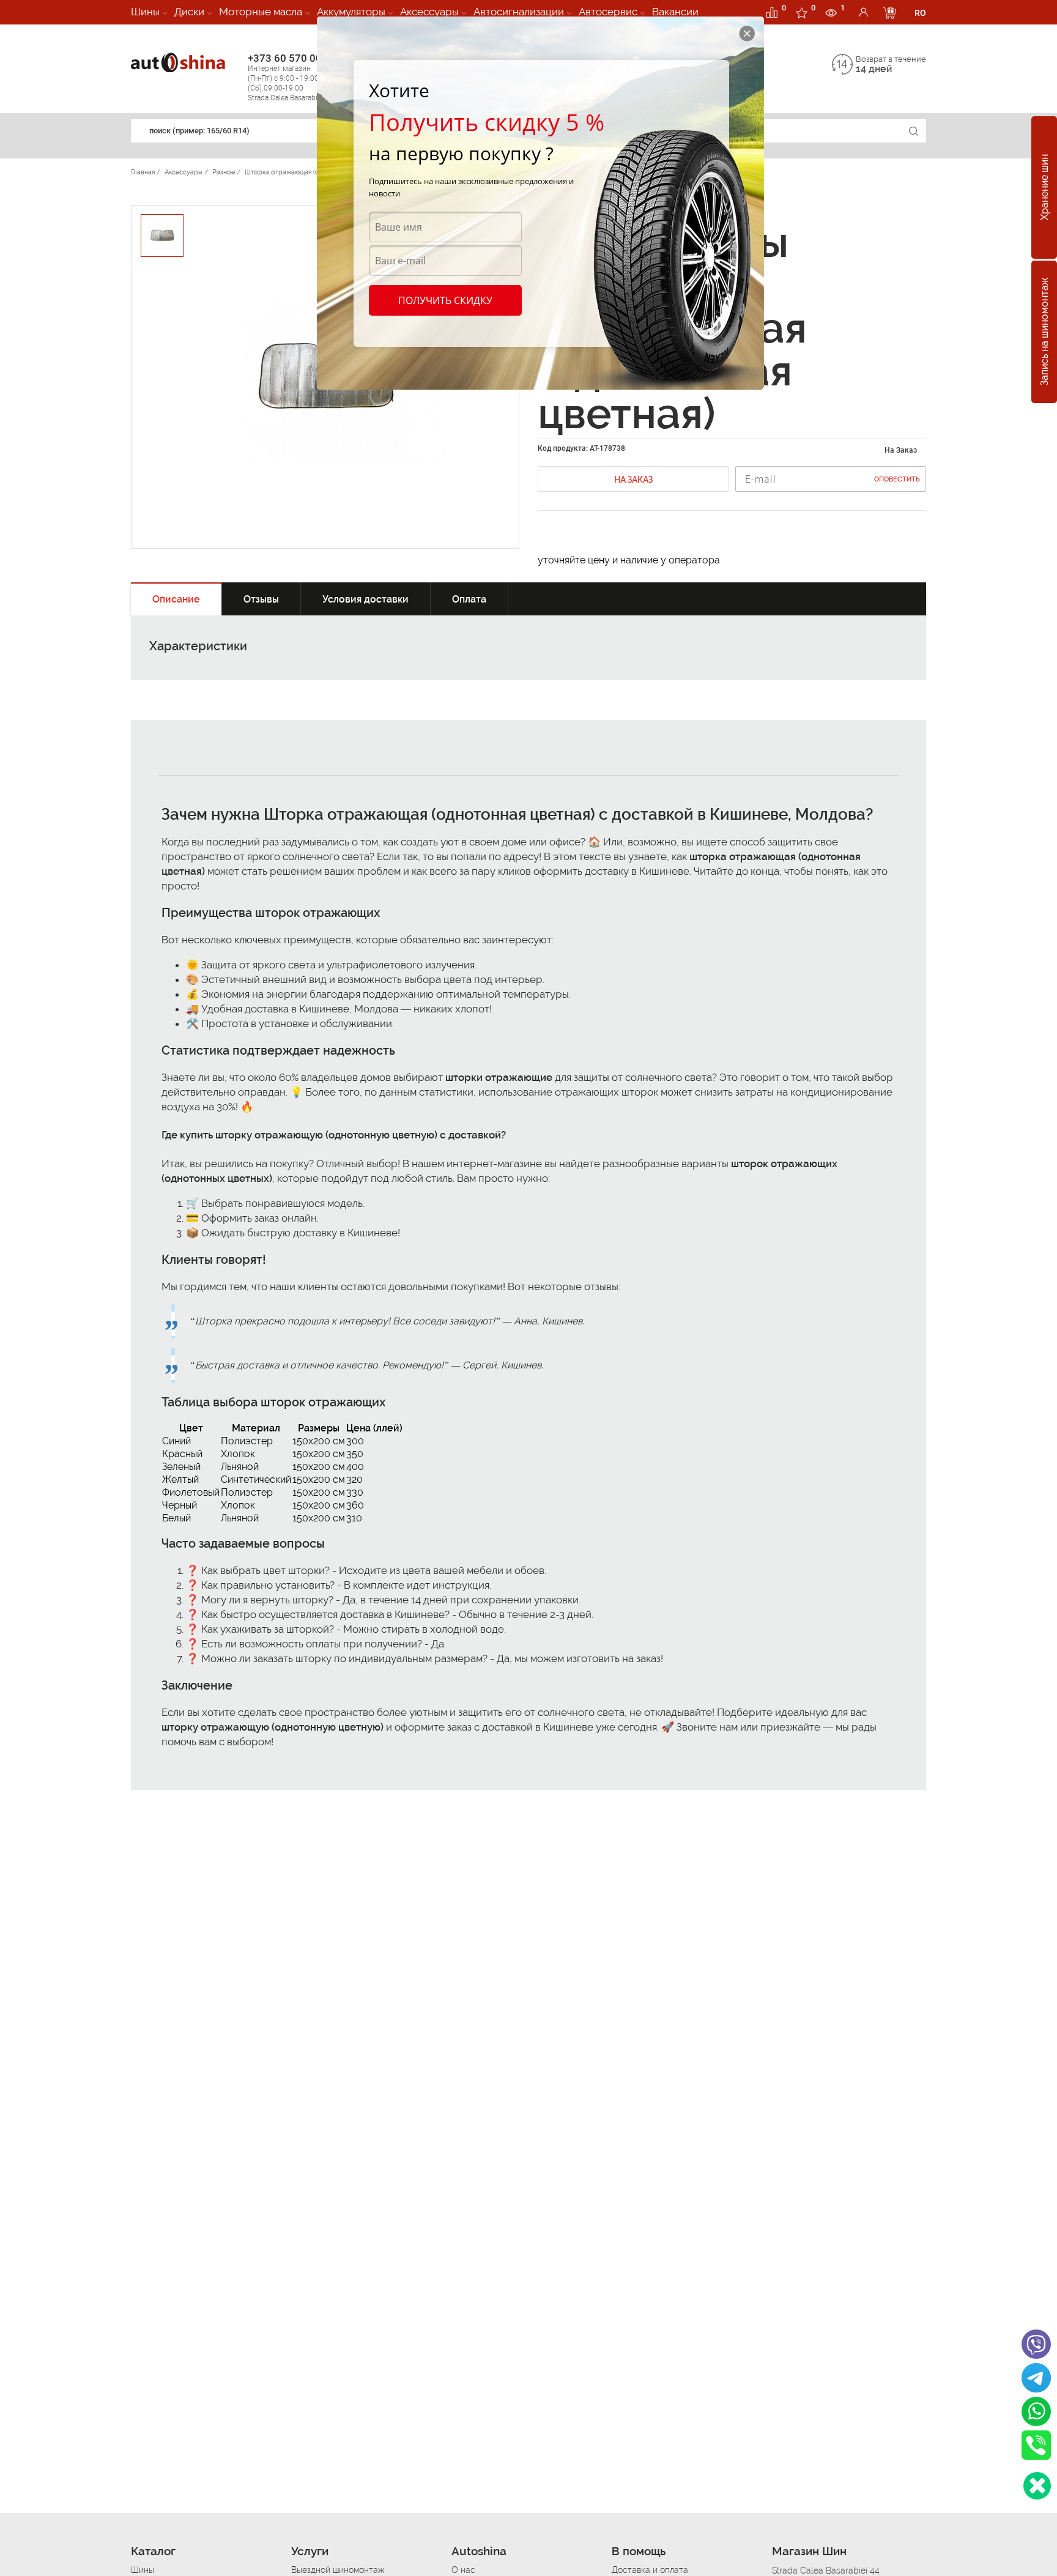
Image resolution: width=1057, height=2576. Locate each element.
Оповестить (897, 479)
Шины (145, 12)
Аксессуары (429, 12)
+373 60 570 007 (291, 77)
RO (920, 13)
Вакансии (675, 12)
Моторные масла (261, 12)
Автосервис (608, 12)
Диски (189, 12)
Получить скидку (445, 300)
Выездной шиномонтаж (338, 2570)
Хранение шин (1044, 188)
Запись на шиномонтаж (1044, 332)
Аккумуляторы (351, 12)
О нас (463, 2570)
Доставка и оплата (650, 2570)
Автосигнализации (519, 12)
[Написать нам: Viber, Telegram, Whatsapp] (1037, 2486)
